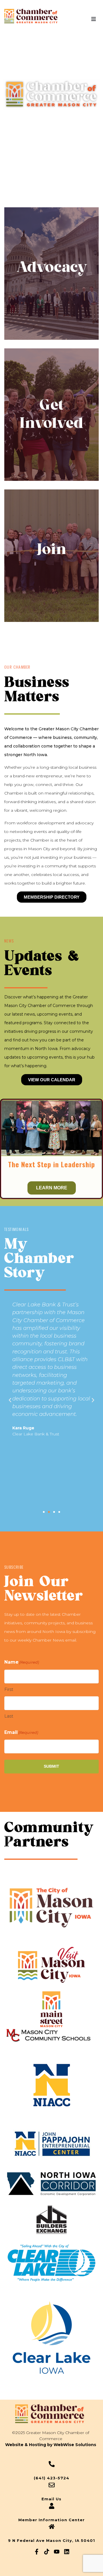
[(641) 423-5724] (52, 2464)
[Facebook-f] (37, 2552)
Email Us (51, 2499)
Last (9, 1716)
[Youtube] (57, 2552)
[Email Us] (52, 2485)
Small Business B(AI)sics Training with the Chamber (51, 1168)
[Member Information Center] (52, 2506)
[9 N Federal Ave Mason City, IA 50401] (52, 2527)
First (9, 1689)
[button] (94, 19)
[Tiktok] (47, 2552)
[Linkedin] (67, 2552)
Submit (51, 1766)
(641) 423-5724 (51, 2478)
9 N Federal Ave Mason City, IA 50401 (51, 2540)
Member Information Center (51, 2520)
